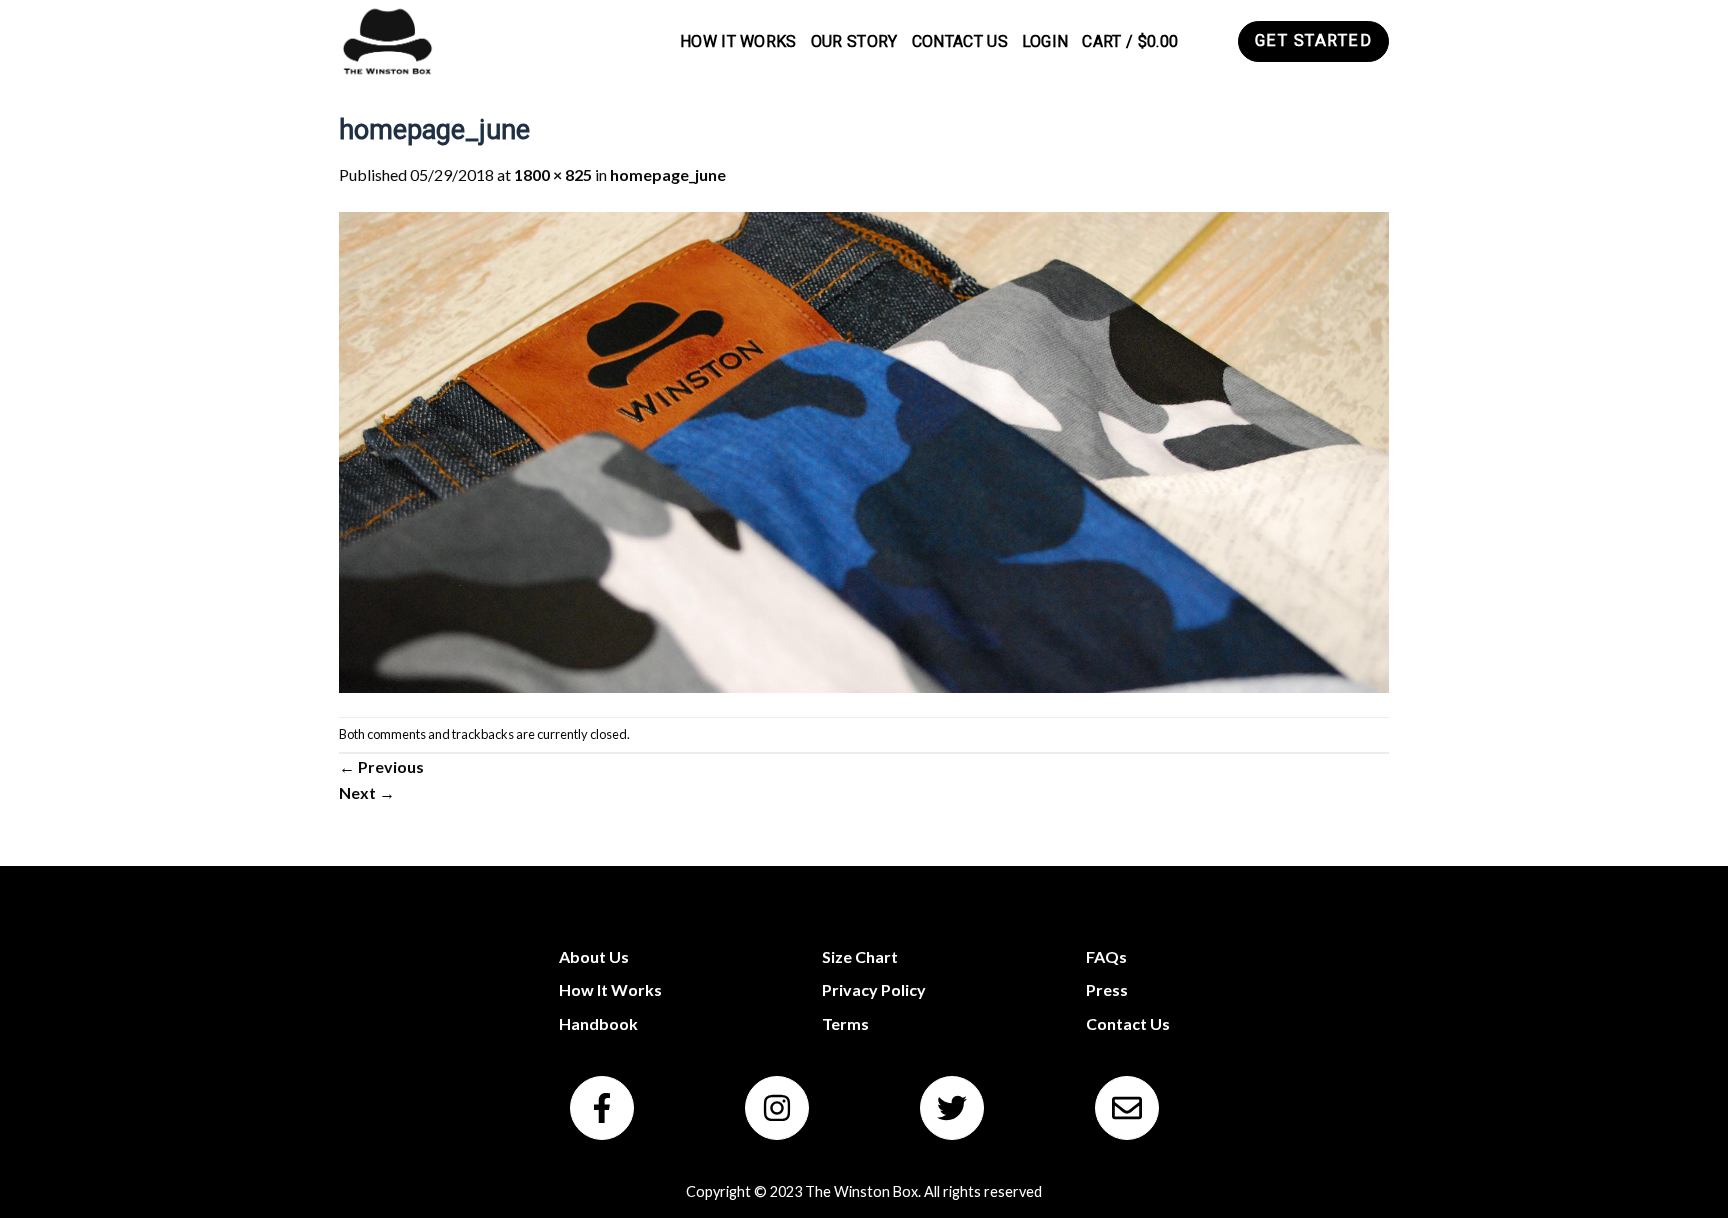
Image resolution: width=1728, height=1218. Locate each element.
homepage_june (668, 174)
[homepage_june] (864, 449)
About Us (594, 956)
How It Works (738, 41)
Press (1107, 989)
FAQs (1106, 956)
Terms (845, 1023)
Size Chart (860, 956)
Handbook (598, 1023)
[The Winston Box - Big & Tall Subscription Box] (386, 41)
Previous (381, 766)
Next (367, 792)
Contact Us (960, 41)
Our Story (854, 41)
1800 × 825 (553, 174)
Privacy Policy (874, 989)
